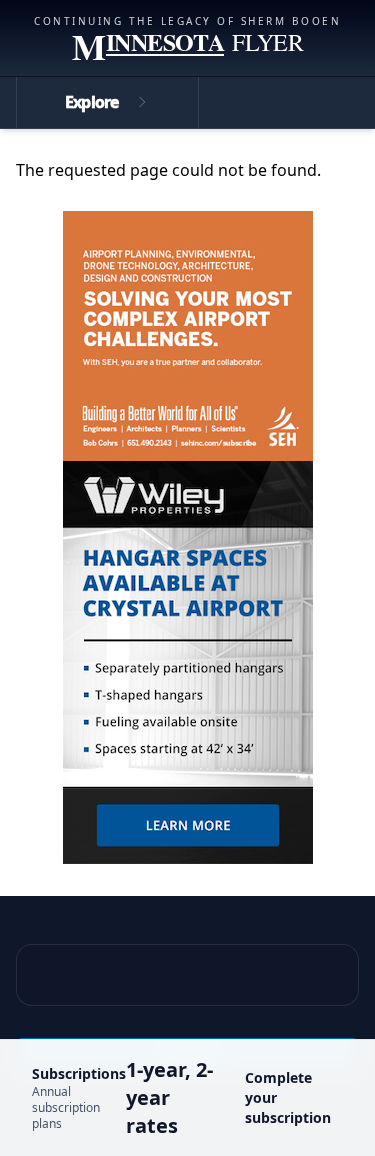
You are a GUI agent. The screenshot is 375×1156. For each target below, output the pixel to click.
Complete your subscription (288, 1097)
